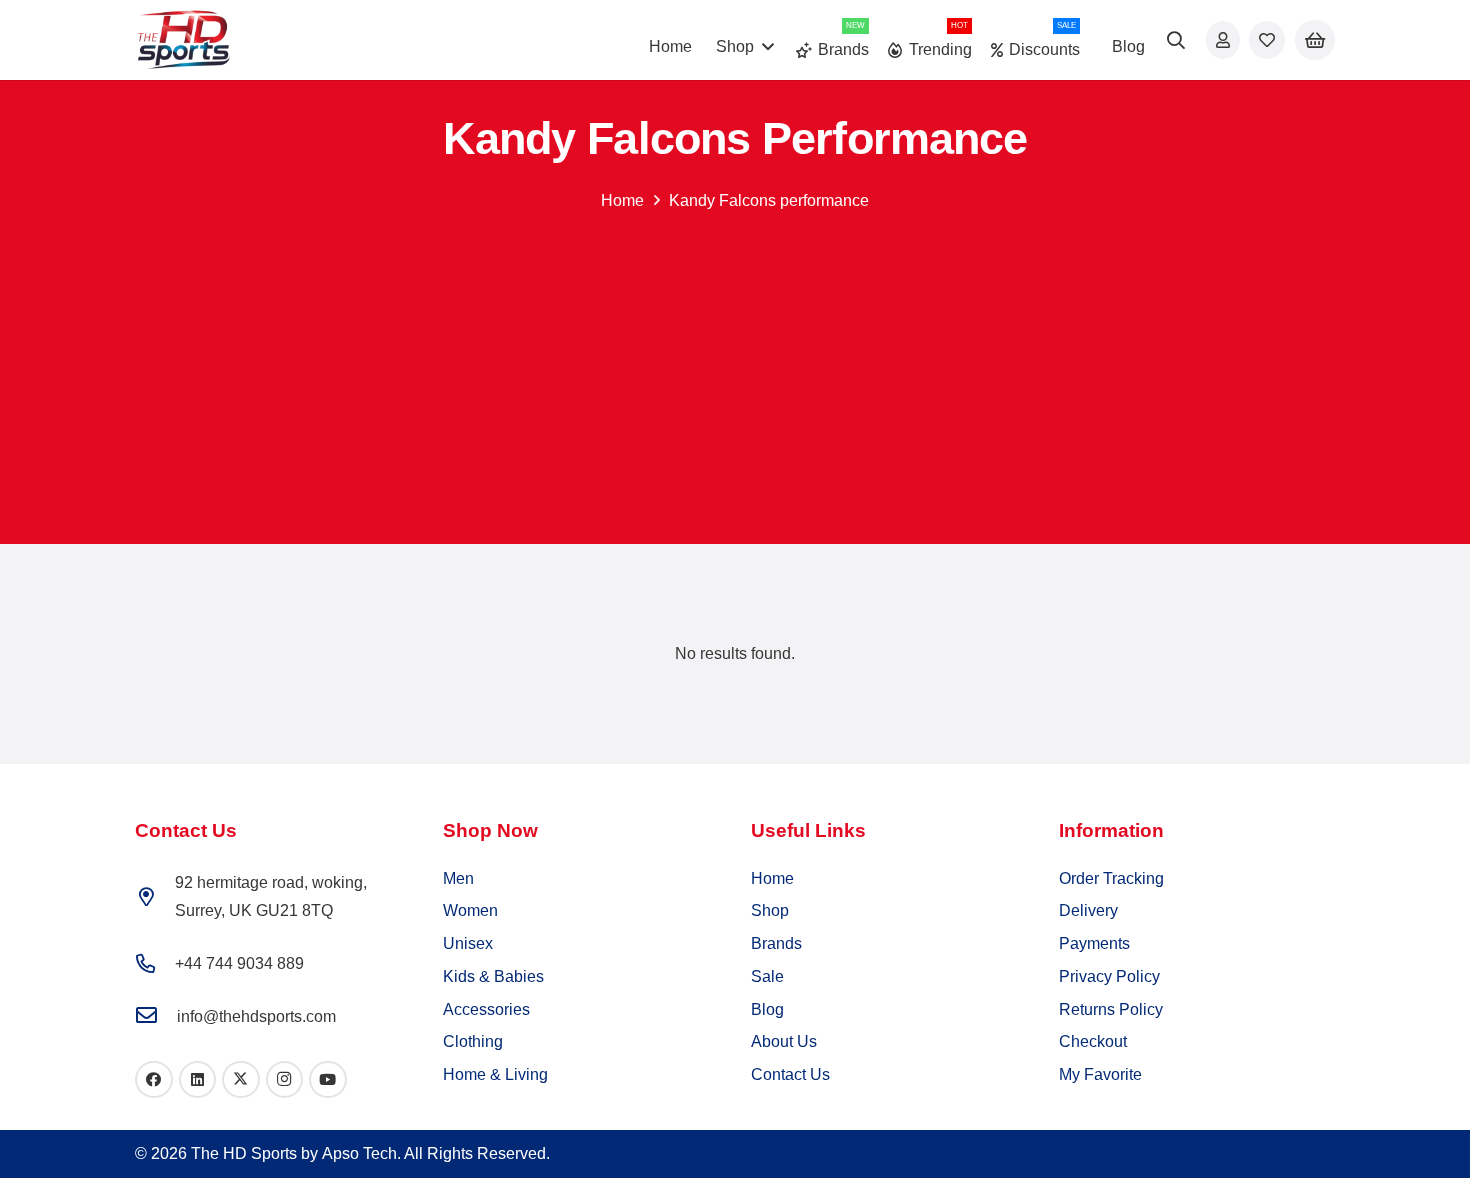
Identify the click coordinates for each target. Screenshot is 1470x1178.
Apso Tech (359, 1153)
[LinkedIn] (198, 1080)
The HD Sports (244, 1153)
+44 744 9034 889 (239, 963)
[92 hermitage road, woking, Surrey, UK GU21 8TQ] (155, 896)
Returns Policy (1111, 1009)
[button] (768, 46)
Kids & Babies (493, 976)
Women (470, 910)
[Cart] (1315, 40)
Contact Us (790, 1074)
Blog (767, 1009)
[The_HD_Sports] (183, 40)
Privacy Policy (1109, 976)
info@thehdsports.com (256, 1016)
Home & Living (495, 1074)
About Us (784, 1041)
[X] (241, 1080)
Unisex (468, 943)
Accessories (486, 1009)
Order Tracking (1111, 878)
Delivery (1088, 910)
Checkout (1093, 1041)
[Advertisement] (735, 362)
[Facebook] (154, 1080)
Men (458, 878)
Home (622, 200)
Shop (770, 910)
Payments (1094, 943)
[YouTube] (328, 1080)
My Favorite (1100, 1074)
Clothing (473, 1041)
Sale (767, 976)
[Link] (1223, 39)
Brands (776, 943)
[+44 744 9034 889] (155, 963)
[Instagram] (285, 1080)
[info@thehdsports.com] (156, 1016)
